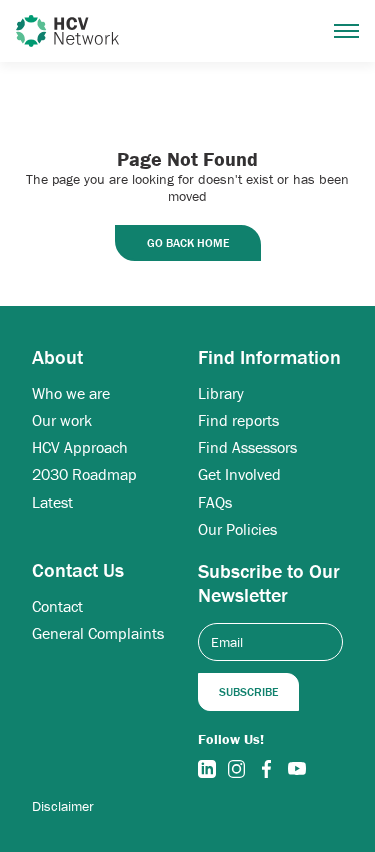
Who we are (71, 393)
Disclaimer (63, 806)
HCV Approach (80, 447)
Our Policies (237, 529)
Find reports (238, 420)
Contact (57, 606)
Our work (62, 420)
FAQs (215, 502)
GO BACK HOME (188, 242)
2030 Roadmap (84, 474)
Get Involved (239, 474)
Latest (52, 502)
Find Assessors (247, 447)
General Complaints (98, 633)
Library (221, 393)
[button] (346, 31)
